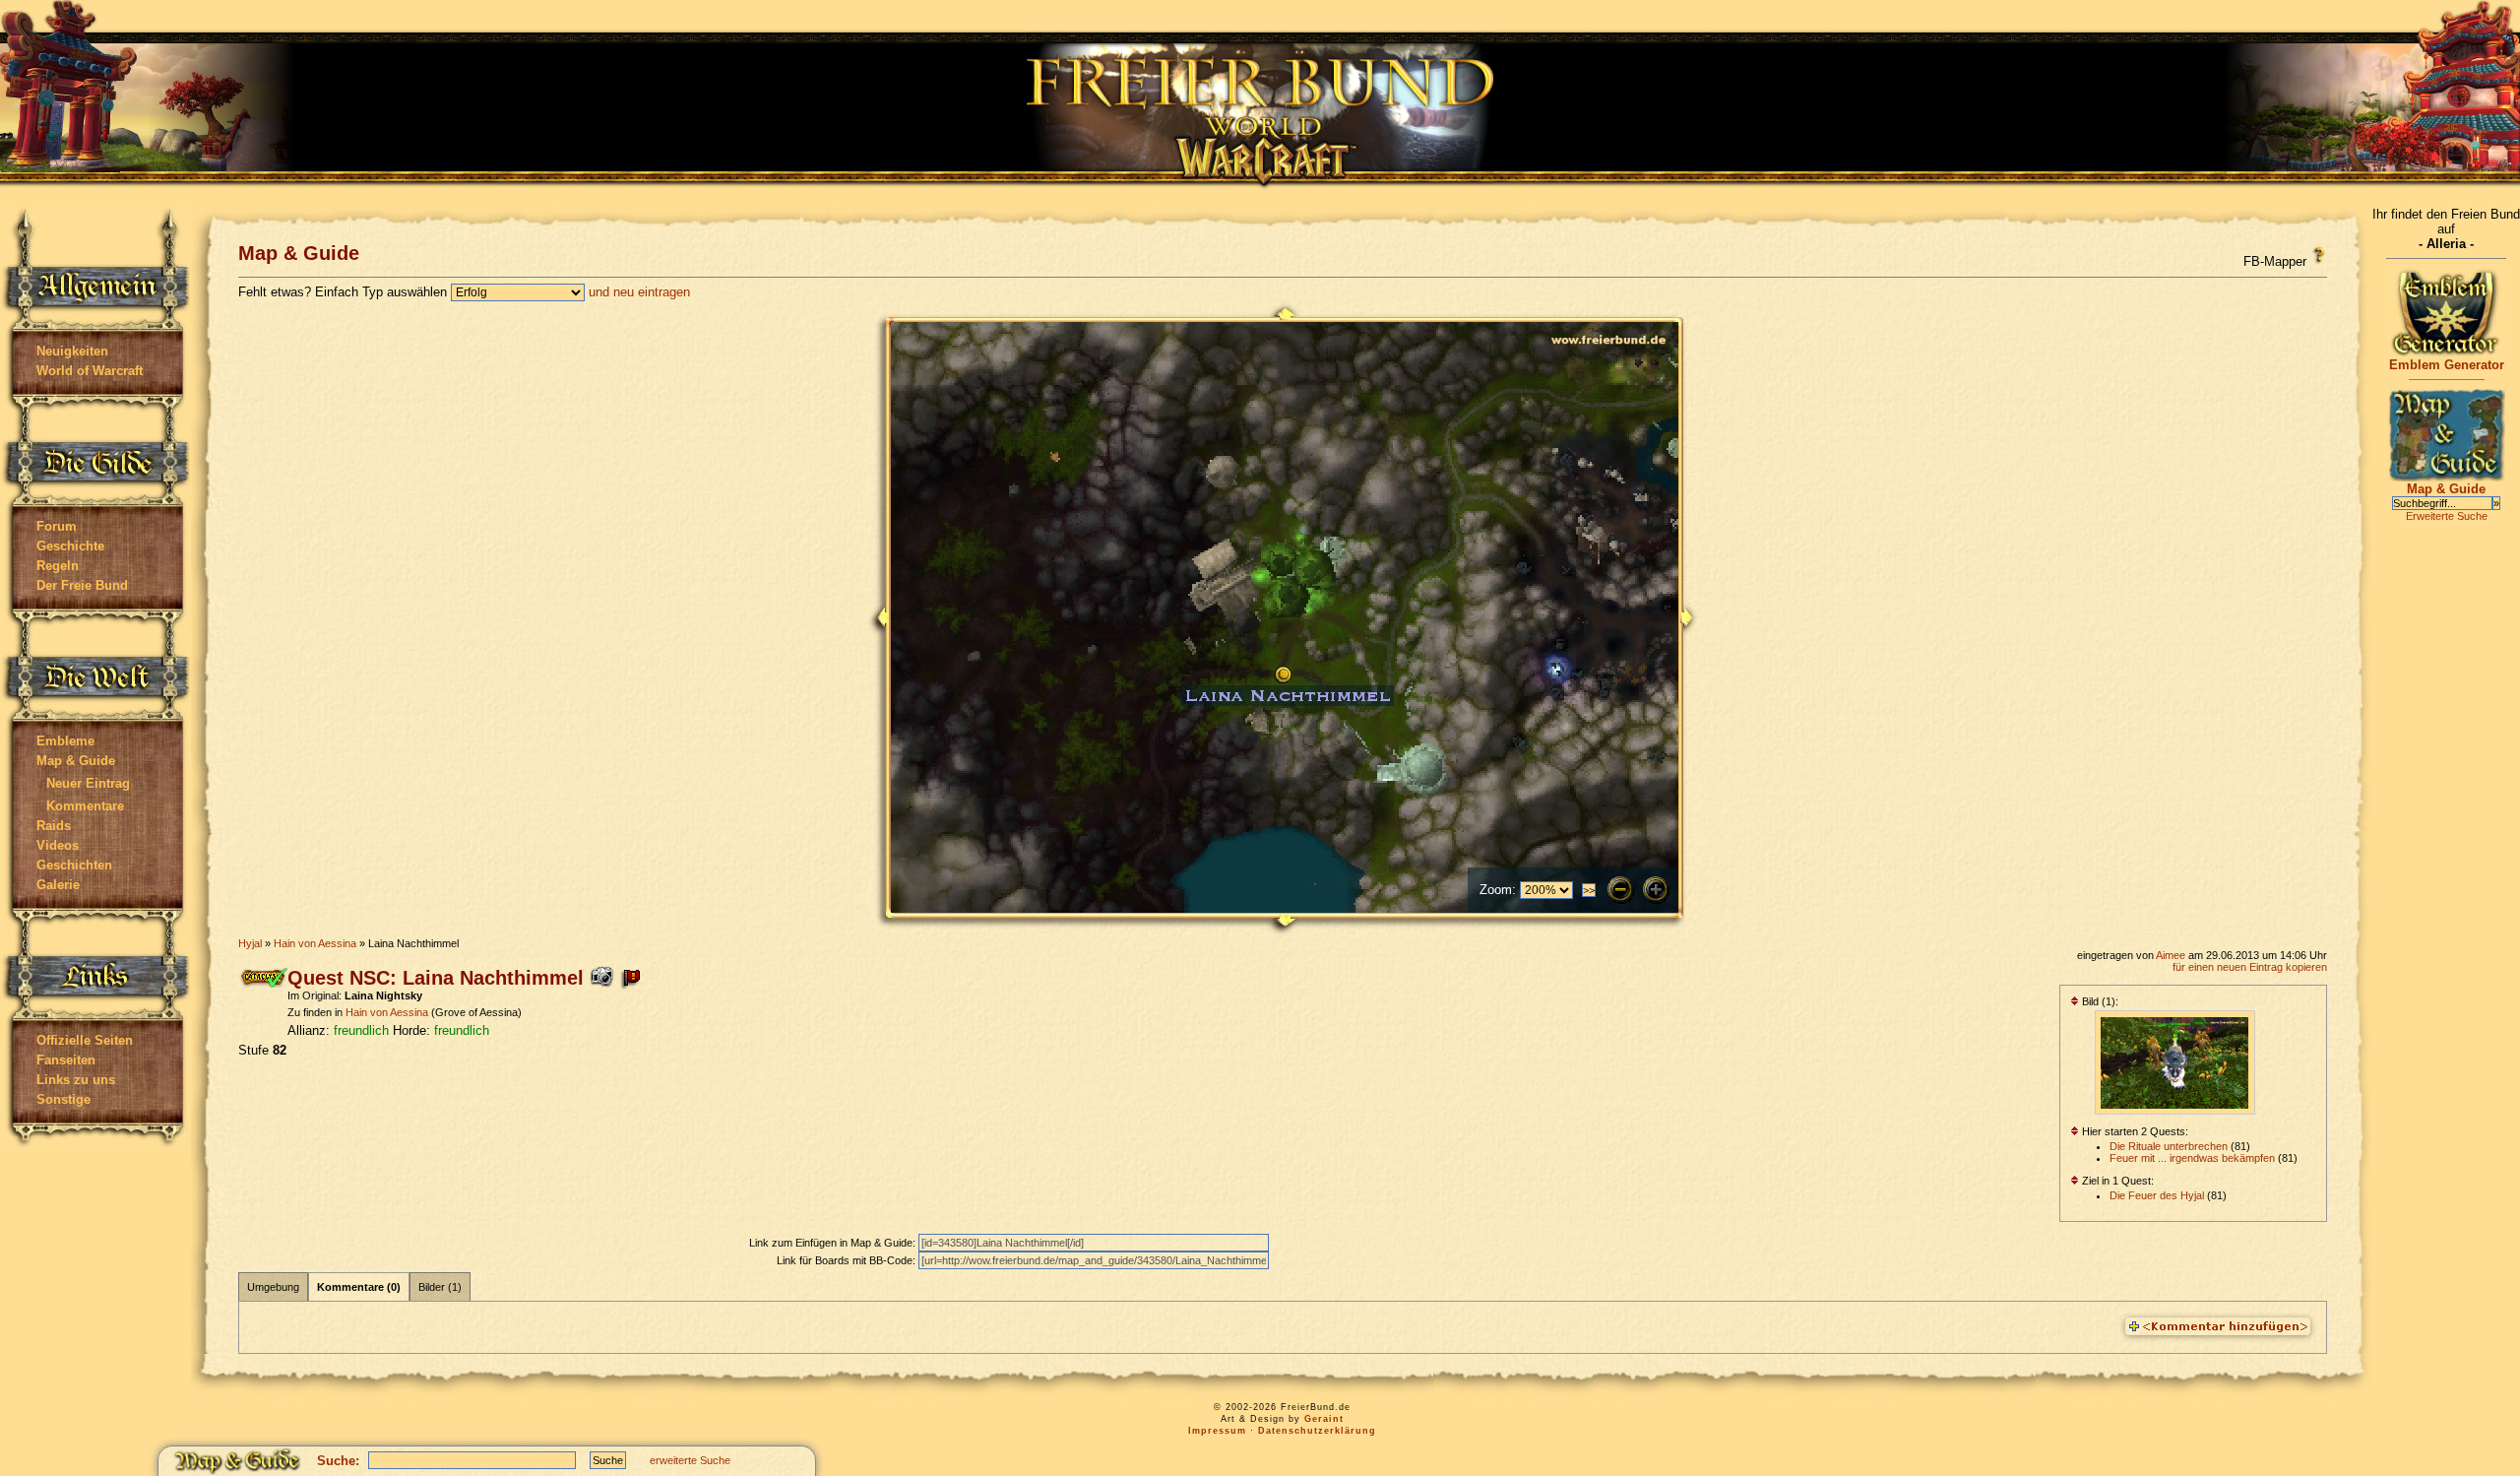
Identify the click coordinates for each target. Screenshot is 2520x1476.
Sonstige (63, 1099)
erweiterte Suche (690, 1460)
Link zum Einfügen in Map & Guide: (834, 1243)
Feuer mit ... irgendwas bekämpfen (2192, 1158)
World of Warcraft (90, 371)
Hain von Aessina (315, 943)
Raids (54, 826)
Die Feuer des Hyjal (2157, 1195)
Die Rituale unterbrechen (2169, 1146)
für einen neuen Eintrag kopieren (2250, 967)
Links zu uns (76, 1080)
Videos (58, 845)
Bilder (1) (440, 1287)
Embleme (65, 741)
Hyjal (250, 943)
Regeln (58, 566)
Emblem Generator (2447, 365)
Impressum (1217, 1431)
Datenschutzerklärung (1317, 1431)
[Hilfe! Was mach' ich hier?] (2319, 255)
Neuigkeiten (72, 351)
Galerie (58, 885)
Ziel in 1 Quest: (2116, 1181)
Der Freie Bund (82, 585)
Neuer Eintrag (88, 783)
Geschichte (70, 546)
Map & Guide (76, 761)
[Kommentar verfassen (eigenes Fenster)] (2218, 1327)
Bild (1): (2099, 1001)
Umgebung (273, 1287)
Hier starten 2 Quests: (2134, 1131)
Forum (57, 526)
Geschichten (74, 865)
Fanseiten (66, 1060)
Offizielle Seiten (85, 1040)
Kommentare (85, 806)
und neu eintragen (639, 292)
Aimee (2171, 955)
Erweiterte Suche (2447, 516)
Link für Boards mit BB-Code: (848, 1260)
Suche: (338, 1461)
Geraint (1324, 1419)
